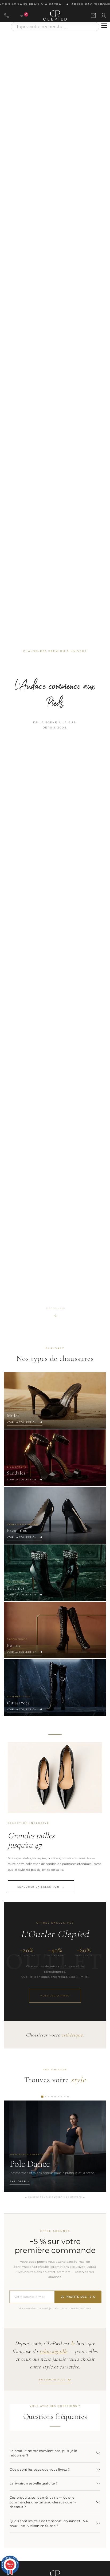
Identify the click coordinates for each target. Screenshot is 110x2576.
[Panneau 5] (55, 2097)
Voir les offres (55, 1996)
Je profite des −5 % (78, 2297)
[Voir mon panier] (19, 15)
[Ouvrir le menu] (104, 26)
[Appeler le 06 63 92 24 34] (7, 15)
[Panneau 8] (65, 2097)
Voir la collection (22, 1422)
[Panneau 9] (68, 2097)
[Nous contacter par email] (93, 15)
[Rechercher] (93, 27)
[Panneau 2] (46, 2097)
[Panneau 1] (42, 2097)
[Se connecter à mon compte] (103, 15)
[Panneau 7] (62, 2097)
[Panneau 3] (49, 2097)
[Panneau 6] (58, 2097)
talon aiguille (54, 2351)
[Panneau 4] (52, 2097)
